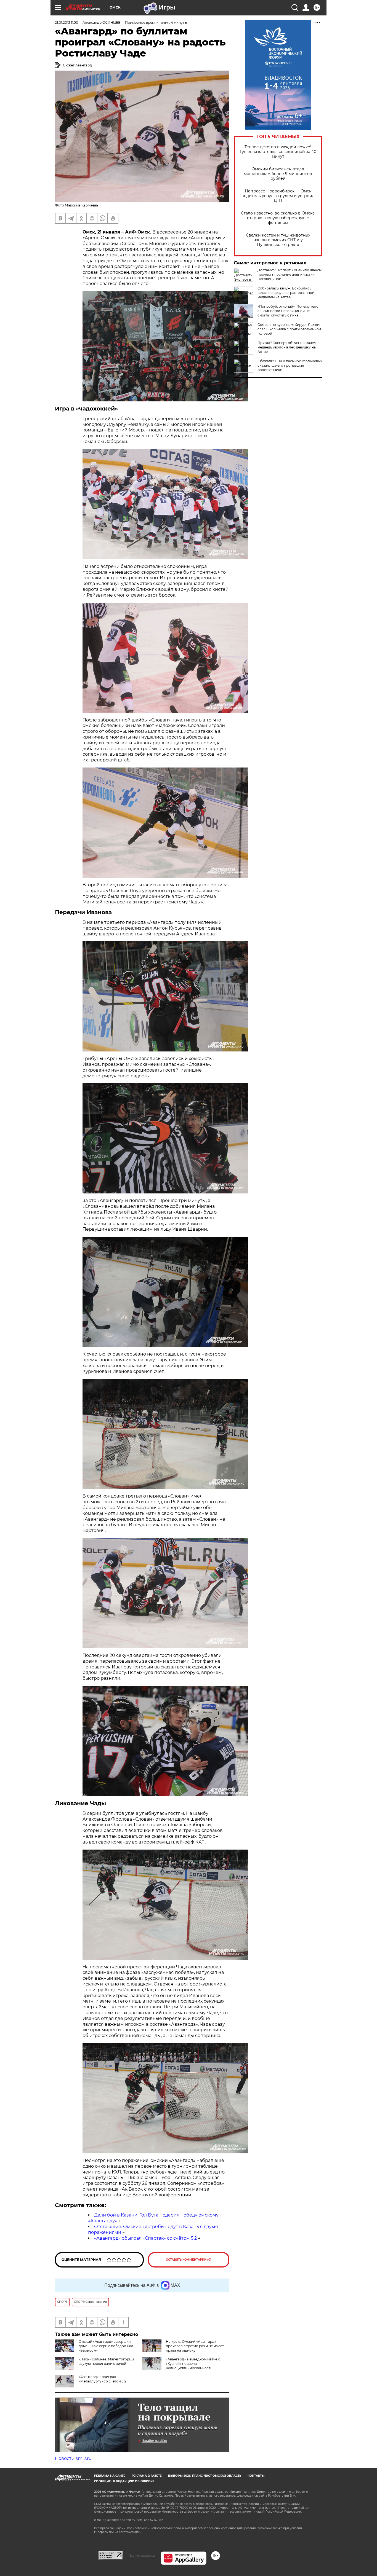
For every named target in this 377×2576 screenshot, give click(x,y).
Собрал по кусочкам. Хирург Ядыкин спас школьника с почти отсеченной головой (290, 329)
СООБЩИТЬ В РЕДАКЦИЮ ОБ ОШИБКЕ (124, 2481)
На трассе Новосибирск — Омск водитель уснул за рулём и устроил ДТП (278, 196)
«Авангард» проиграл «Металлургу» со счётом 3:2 (103, 2379)
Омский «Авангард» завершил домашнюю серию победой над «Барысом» (106, 2346)
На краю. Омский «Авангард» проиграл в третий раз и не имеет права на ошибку (195, 2346)
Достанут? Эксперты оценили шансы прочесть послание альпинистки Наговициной (290, 274)
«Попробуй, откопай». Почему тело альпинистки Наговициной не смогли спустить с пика (288, 311)
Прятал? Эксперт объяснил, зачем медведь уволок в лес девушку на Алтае (287, 347)
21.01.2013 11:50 (67, 22)
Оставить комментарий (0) (189, 2260)
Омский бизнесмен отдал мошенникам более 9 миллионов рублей (278, 174)
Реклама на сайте (110, 2476)
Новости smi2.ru (73, 2458)
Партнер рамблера (142, 2556)
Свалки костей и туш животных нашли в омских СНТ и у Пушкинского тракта (278, 240)
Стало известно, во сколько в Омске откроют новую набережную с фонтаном (278, 218)
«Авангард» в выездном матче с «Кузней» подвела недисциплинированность (193, 2364)
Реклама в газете (147, 2476)
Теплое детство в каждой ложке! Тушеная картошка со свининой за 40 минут (278, 152)
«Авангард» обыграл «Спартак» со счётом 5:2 (145, 2238)
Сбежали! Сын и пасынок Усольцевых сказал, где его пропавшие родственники (290, 365)
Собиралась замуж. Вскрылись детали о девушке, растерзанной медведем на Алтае (286, 293)
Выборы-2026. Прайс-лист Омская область (205, 2476)
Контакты (256, 2476)
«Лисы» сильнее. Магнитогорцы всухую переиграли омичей (106, 2361)
